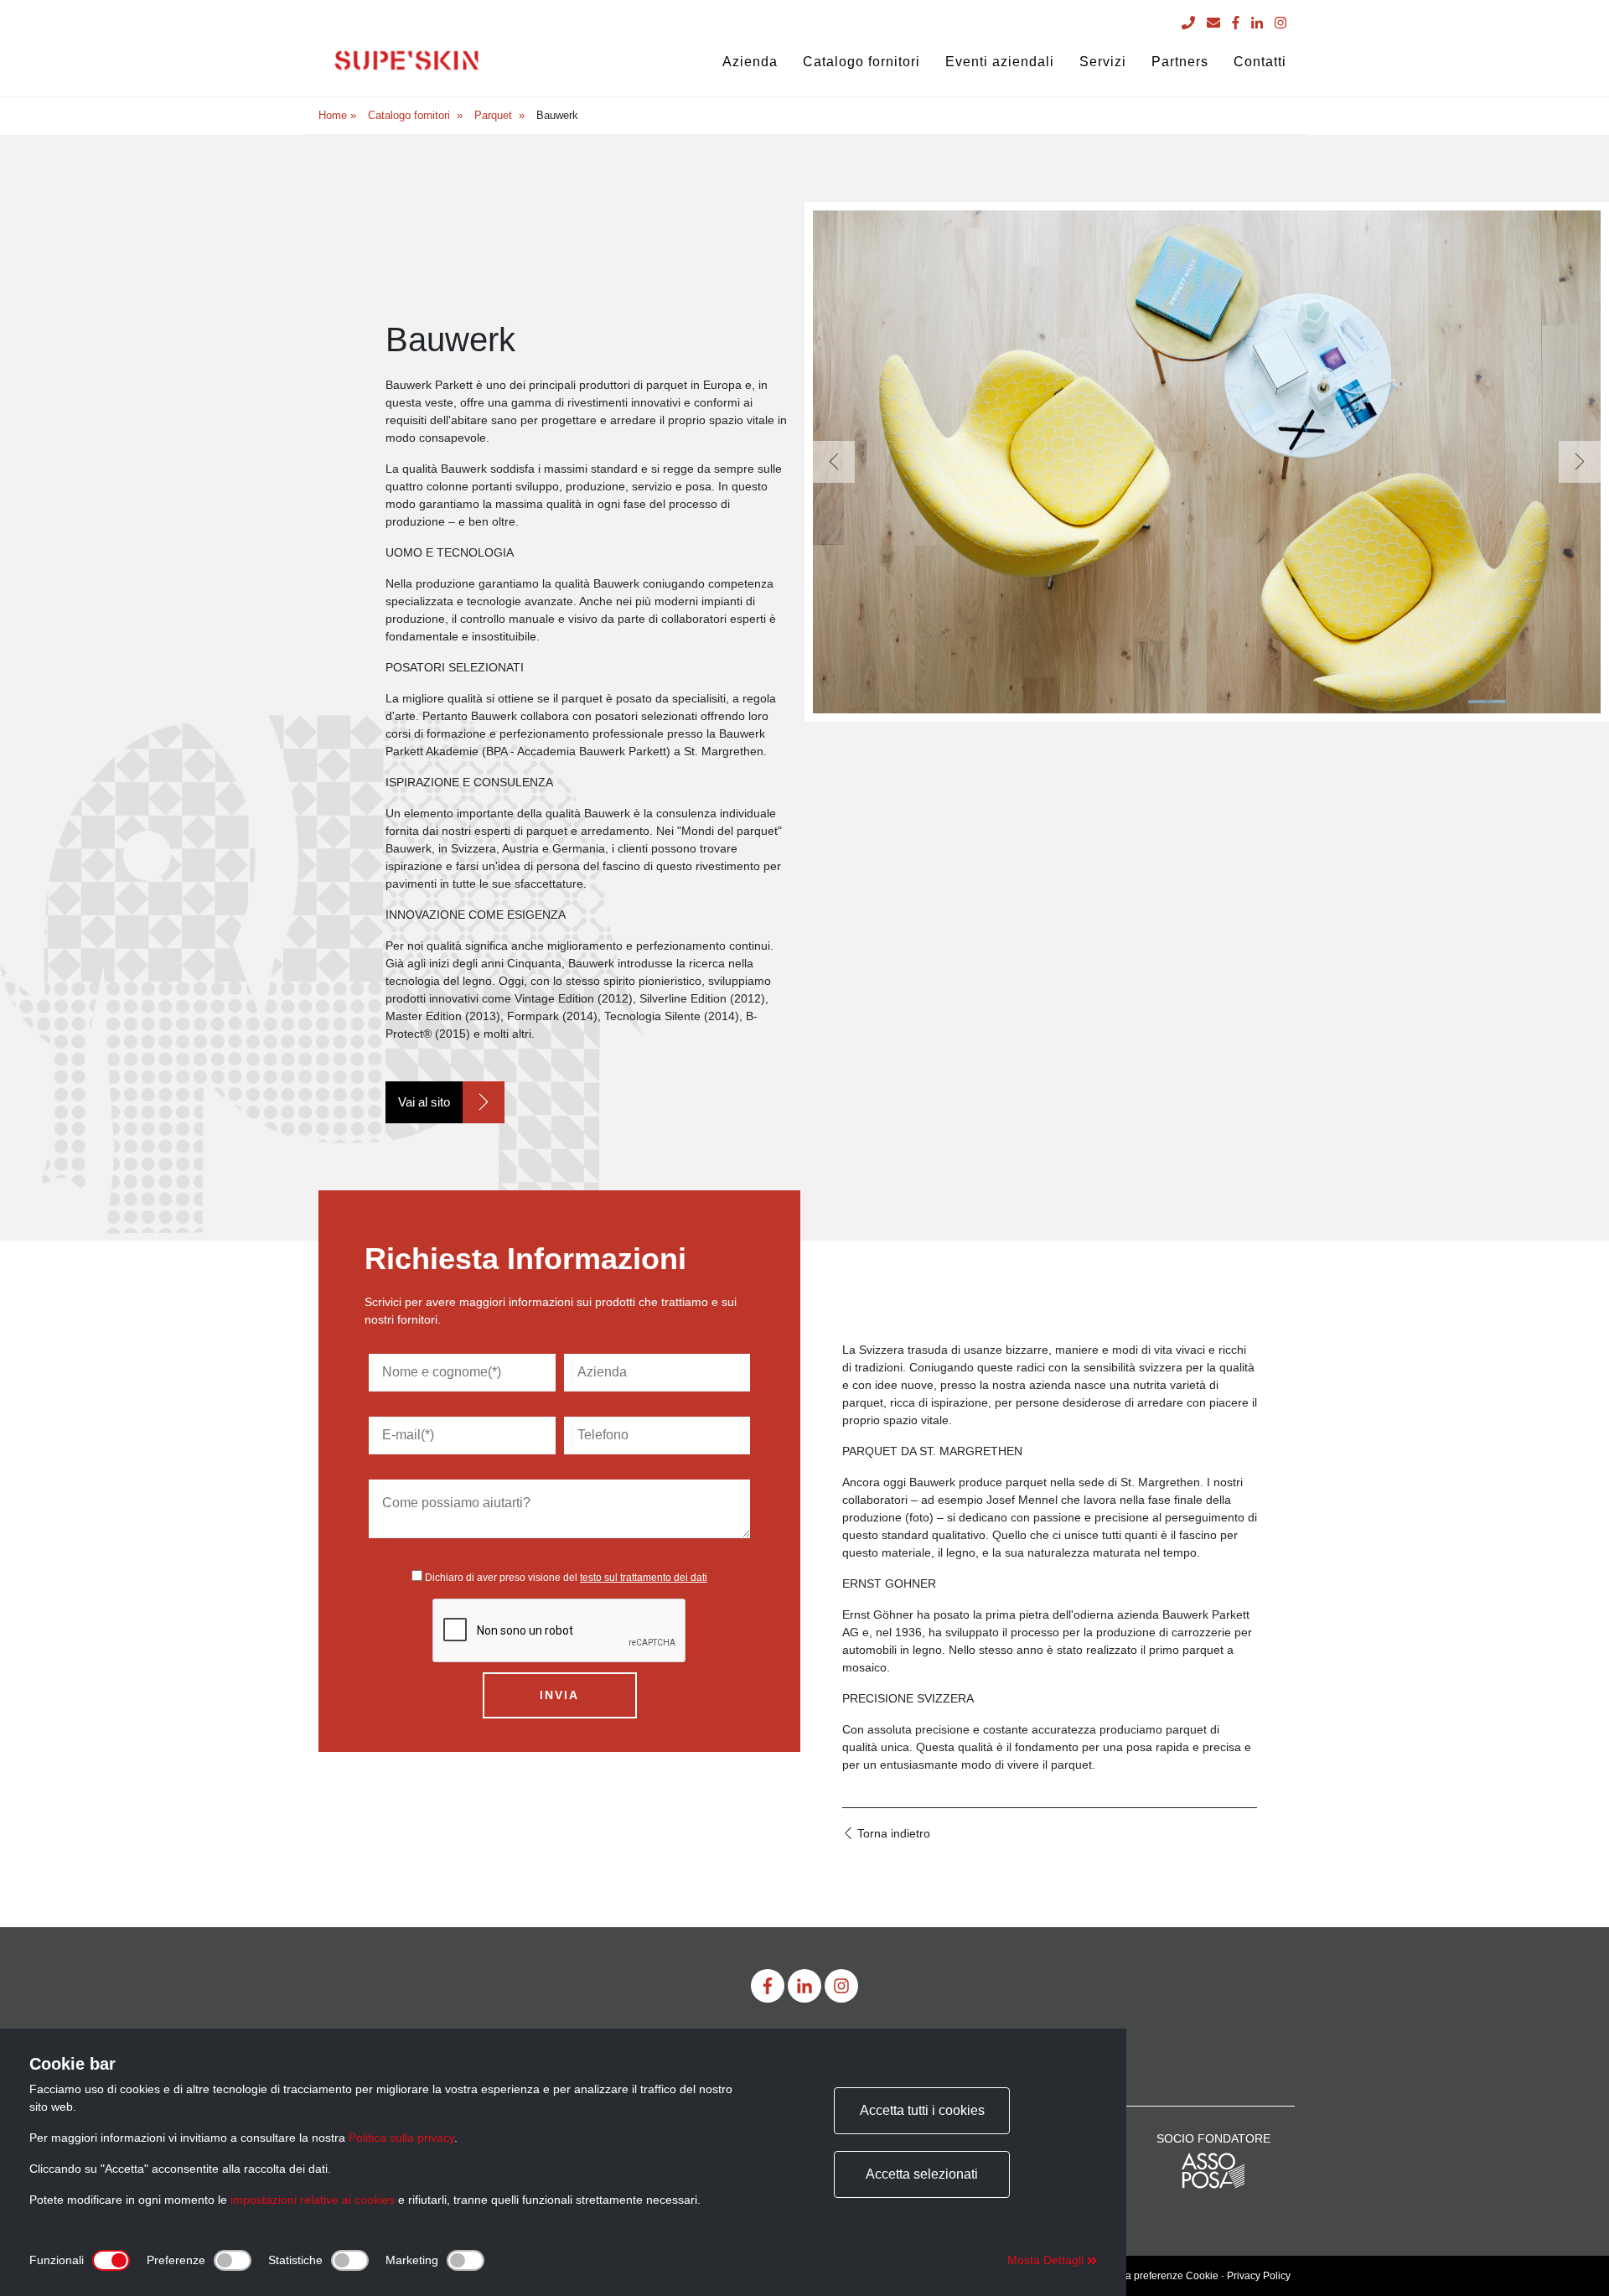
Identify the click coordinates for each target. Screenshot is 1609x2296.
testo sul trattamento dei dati (644, 1578)
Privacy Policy (1259, 2276)
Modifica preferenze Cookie (1156, 2276)
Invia (559, 1695)
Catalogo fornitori (409, 115)
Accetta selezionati (922, 2174)
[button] (834, 462)
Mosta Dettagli (1047, 2260)
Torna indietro (892, 1833)
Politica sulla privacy (401, 2138)
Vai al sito (424, 1102)
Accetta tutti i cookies (922, 2110)
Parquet (493, 115)
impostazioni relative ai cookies (313, 2200)
